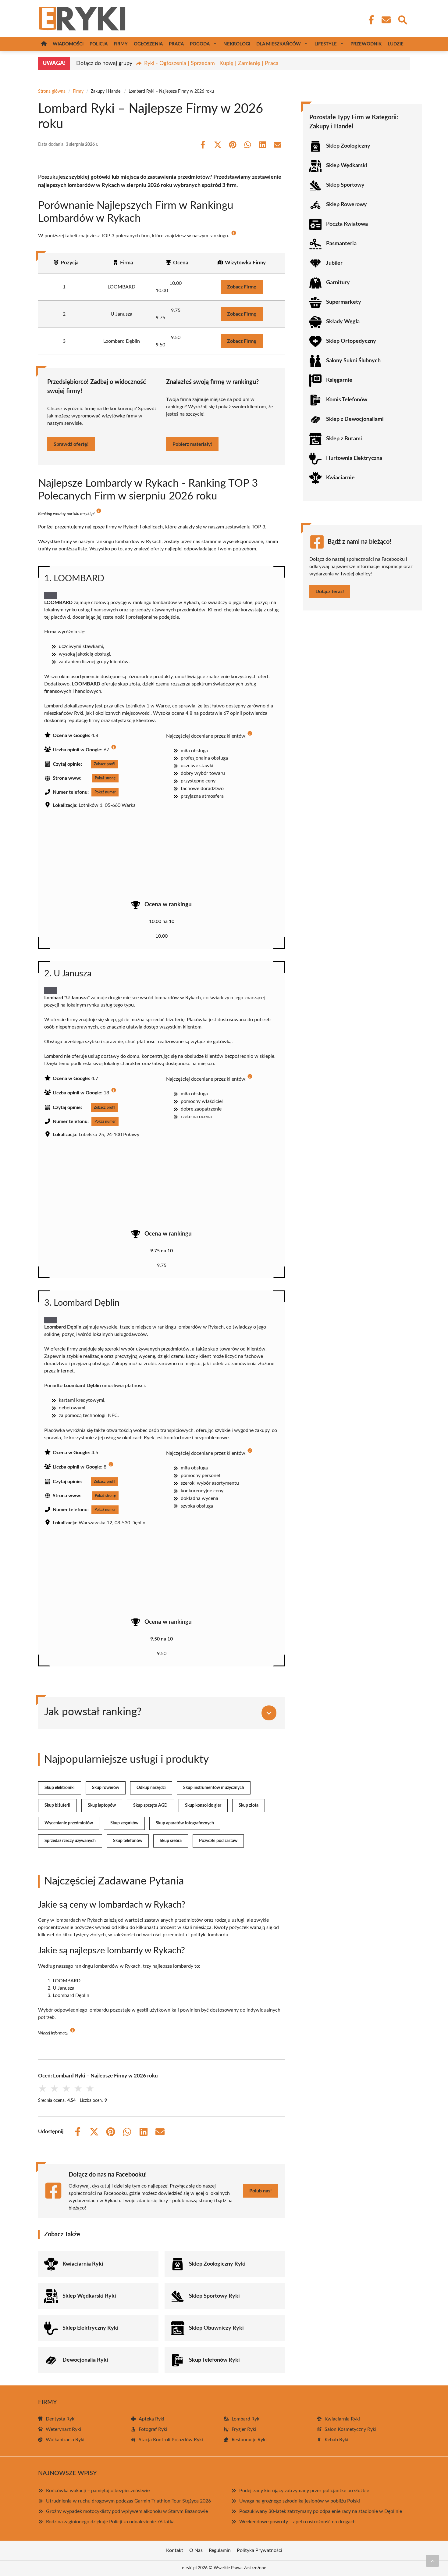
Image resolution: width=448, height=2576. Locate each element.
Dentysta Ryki (61, 2419)
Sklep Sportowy (345, 185)
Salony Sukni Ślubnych (353, 361)
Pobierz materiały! (192, 444)
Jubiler (334, 263)
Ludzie (396, 44)
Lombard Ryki (246, 2419)
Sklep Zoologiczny (348, 146)
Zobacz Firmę (242, 287)
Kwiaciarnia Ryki (83, 2264)
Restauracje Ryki (249, 2440)
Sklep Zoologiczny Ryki (217, 2264)
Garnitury (338, 283)
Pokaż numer (105, 792)
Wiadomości (68, 44)
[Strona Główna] (44, 44)
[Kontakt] (386, 20)
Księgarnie (339, 380)
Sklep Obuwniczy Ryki (216, 2328)
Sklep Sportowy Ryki (214, 2296)
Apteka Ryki (151, 2419)
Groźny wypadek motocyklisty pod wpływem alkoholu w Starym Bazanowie (127, 2511)
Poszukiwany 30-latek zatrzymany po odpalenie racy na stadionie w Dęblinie (321, 2511)
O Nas (196, 2550)
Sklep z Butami (344, 439)
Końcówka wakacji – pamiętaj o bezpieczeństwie (98, 2491)
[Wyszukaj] (402, 19)
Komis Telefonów (347, 400)
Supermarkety (344, 302)
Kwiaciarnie (340, 478)
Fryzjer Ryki (244, 2429)
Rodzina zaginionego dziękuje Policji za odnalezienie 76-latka (110, 2522)
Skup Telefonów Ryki (214, 2360)
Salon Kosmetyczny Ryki (350, 2429)
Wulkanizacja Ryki (65, 2440)
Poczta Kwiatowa (347, 224)
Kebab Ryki (336, 2440)
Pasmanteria (341, 244)
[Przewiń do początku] (432, 2561)
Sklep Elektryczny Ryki (91, 2328)
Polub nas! (261, 2191)
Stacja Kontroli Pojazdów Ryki (171, 2440)
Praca (176, 44)
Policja (99, 44)
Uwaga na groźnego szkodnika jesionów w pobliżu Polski (300, 2501)
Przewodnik (366, 44)
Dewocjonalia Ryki (85, 2360)
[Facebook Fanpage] (369, 20)
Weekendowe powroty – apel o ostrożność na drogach (297, 2522)
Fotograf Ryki (153, 2429)
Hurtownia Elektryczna (354, 458)
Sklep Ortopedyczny (351, 341)
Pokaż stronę (105, 778)
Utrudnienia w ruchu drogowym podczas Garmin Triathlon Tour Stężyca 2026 (128, 2501)
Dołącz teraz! (330, 592)
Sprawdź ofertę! (71, 444)
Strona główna (52, 91)
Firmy (121, 44)
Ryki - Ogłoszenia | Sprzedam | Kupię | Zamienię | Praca (211, 63)
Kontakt (175, 2550)
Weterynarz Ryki (63, 2429)
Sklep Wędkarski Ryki (89, 2296)
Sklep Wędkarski (347, 166)
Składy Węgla (343, 322)
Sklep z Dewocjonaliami (355, 419)
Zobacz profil (105, 764)
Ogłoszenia (148, 44)
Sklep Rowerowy (347, 205)
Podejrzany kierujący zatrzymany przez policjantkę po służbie (304, 2491)
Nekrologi (237, 44)
